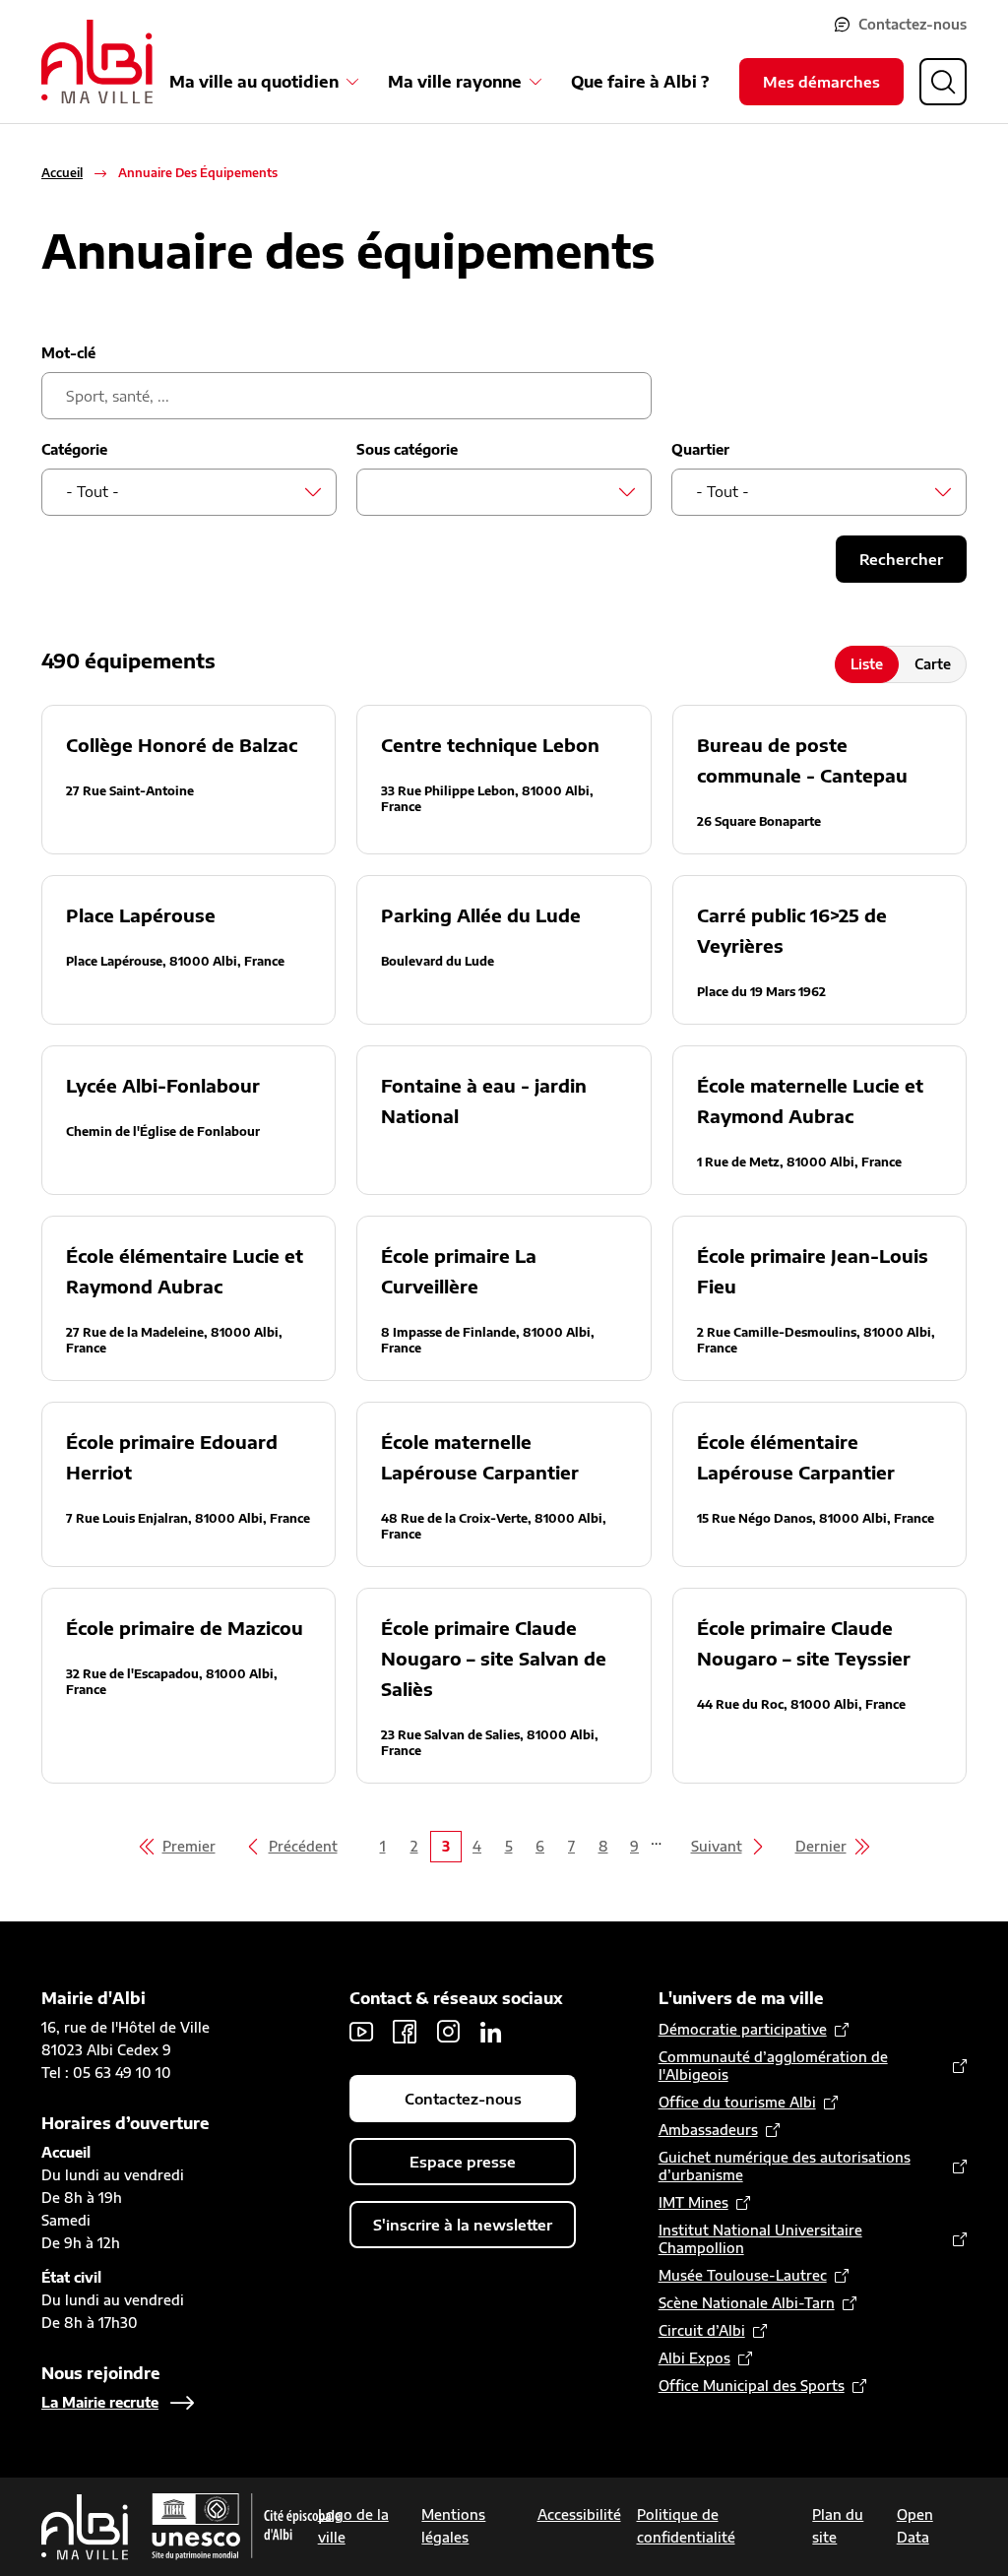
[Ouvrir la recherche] (943, 82)
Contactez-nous (913, 24)
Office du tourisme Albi (737, 2102)
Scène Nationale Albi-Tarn (747, 2303)
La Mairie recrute (100, 2402)
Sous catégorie (407, 449)
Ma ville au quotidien (254, 82)
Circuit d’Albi (702, 2330)
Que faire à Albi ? (640, 82)
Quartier (700, 449)
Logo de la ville (353, 2526)
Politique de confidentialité (686, 2526)
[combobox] (189, 492)
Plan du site (838, 2526)
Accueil (62, 173)
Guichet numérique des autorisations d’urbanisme (785, 2166)
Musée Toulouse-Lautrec (743, 2275)
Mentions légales (453, 2526)
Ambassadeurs (708, 2130)
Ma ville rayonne (455, 82)
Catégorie (74, 449)
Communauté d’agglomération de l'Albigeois (773, 2066)
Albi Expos (694, 2358)
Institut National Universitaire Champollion (760, 2239)
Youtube (361, 2032)
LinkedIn (491, 2032)
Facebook (405, 2032)
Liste (867, 664)
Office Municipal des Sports (752, 2386)
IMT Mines (693, 2202)
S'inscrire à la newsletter (463, 2225)
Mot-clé (68, 353)
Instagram (448, 2032)
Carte (933, 664)
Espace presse (463, 2162)
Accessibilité (579, 2514)
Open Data (915, 2526)
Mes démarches (821, 82)
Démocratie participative (743, 2029)
